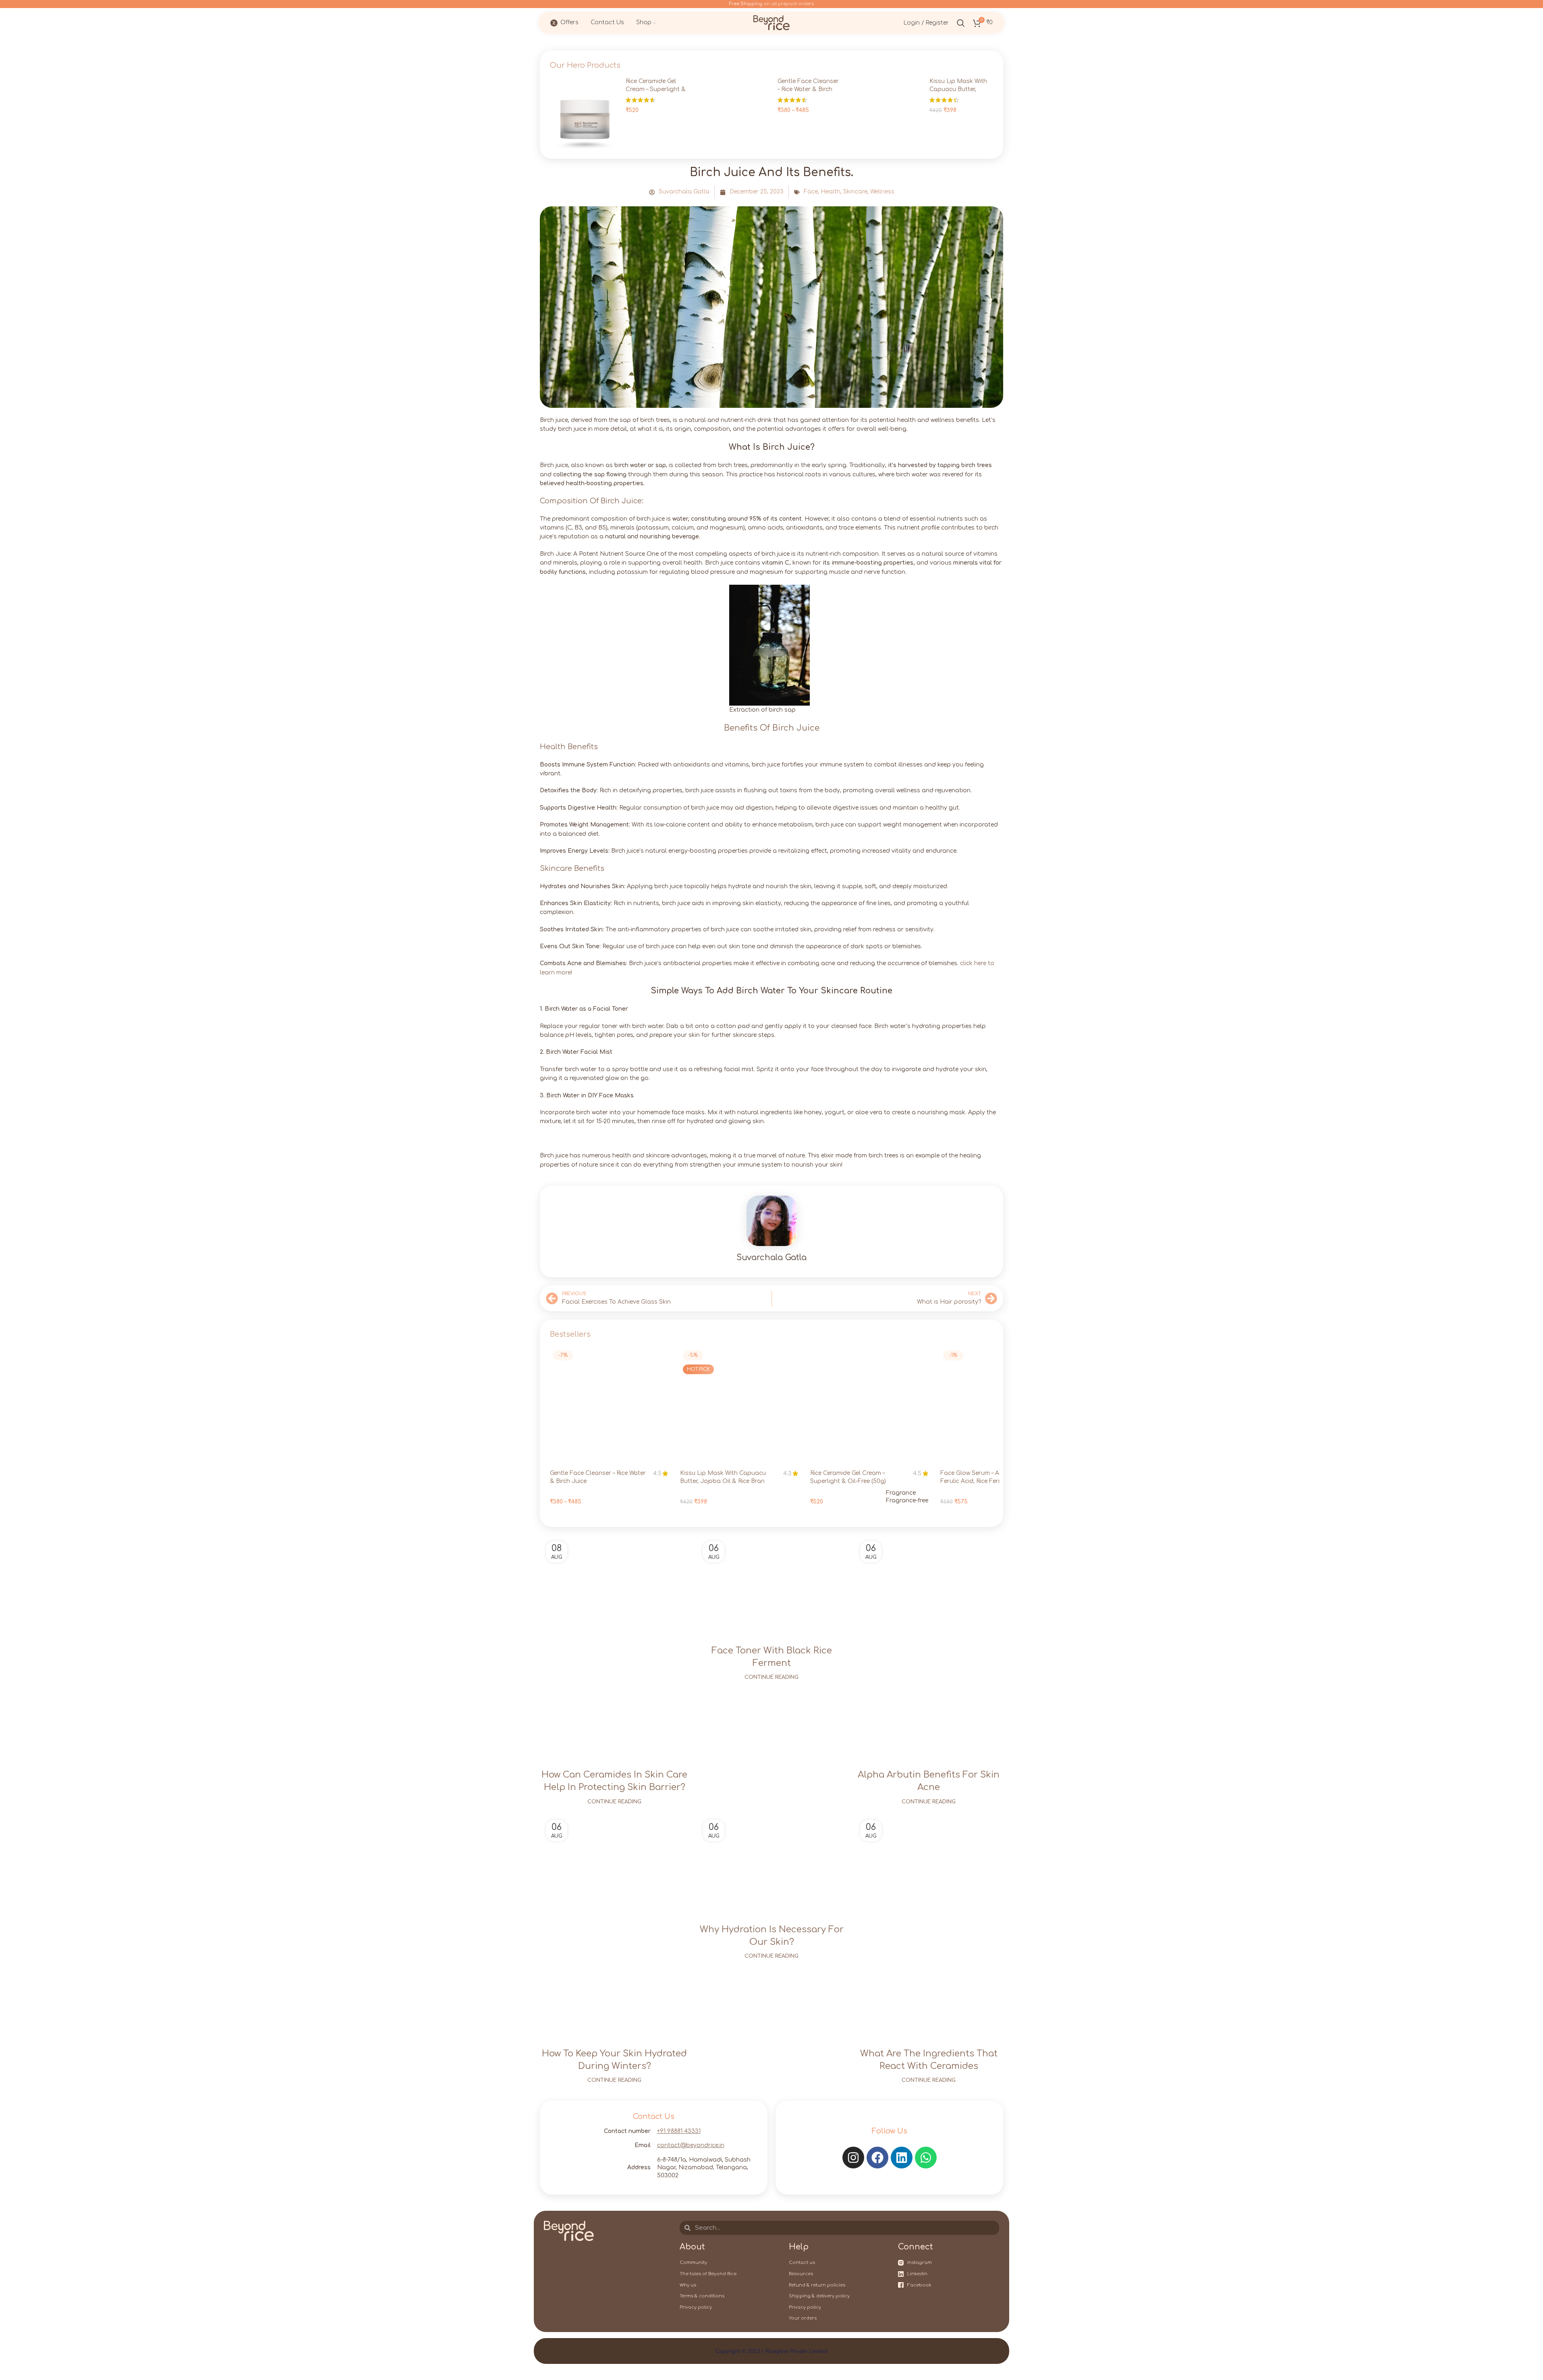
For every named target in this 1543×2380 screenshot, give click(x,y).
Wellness (882, 192)
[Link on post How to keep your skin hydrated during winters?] (614, 1926)
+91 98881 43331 (679, 2131)
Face (811, 192)
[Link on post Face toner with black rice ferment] (771, 1585)
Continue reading (614, 1802)
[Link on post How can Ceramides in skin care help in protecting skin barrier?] (614, 1647)
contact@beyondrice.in (691, 2145)
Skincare (855, 192)
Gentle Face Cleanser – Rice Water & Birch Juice (808, 89)
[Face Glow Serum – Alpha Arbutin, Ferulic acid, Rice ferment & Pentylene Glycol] (999, 1407)
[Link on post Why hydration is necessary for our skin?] (771, 1864)
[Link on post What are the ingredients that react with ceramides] (929, 1926)
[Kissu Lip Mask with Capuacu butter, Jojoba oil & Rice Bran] (888, 113)
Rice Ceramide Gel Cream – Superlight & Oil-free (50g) (656, 89)
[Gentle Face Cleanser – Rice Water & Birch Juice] (737, 113)
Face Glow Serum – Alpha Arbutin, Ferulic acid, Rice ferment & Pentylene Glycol (988, 1481)
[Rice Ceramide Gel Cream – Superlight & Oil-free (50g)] (585, 113)
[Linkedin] (902, 2158)
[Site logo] (771, 22)
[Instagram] (853, 2158)
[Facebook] (877, 2158)
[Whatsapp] (926, 2158)
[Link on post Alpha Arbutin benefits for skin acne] (929, 1647)
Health (831, 192)
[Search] (961, 23)
